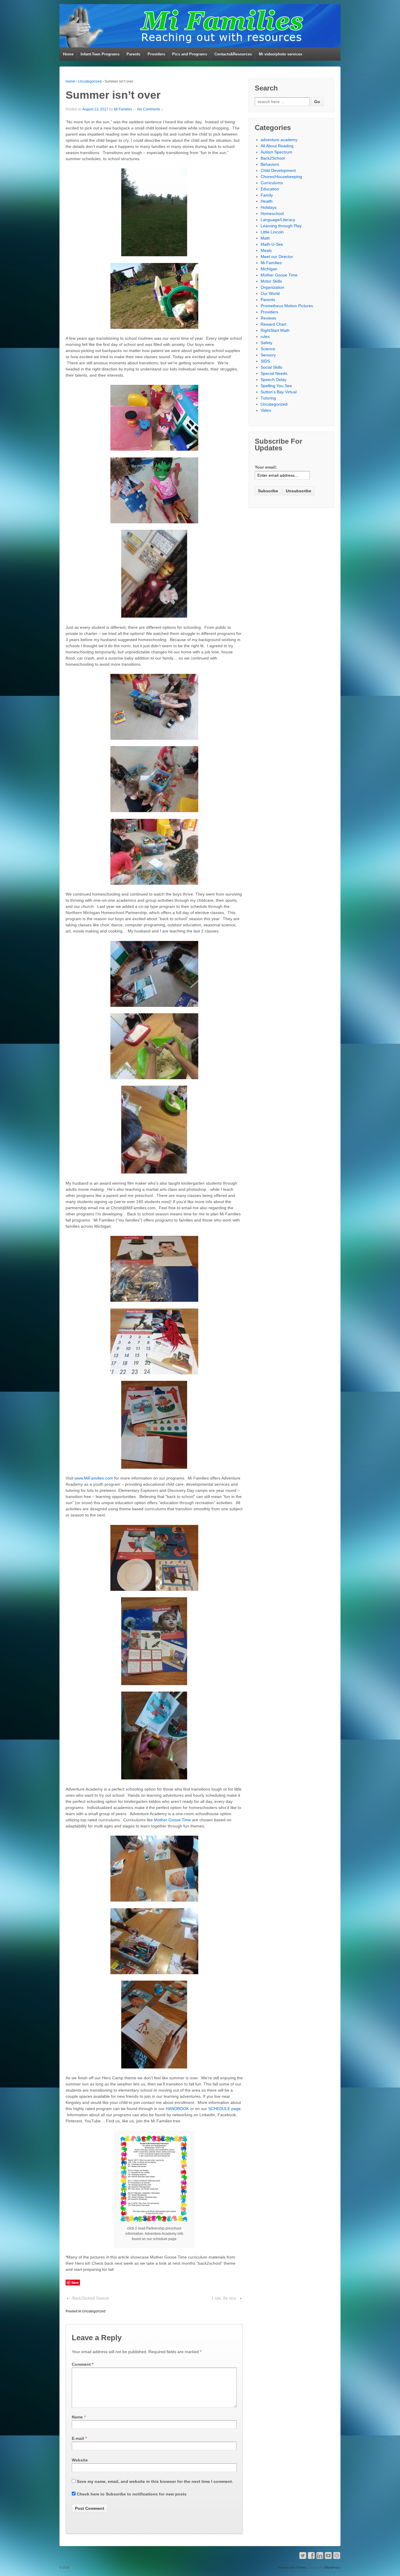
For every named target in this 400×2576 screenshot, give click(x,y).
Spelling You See (276, 386)
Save (75, 2282)
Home (68, 54)
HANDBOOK (178, 2109)
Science (268, 349)
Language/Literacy (278, 220)
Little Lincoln (272, 232)
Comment (83, 2364)
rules (265, 336)
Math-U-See (272, 244)
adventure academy (279, 140)
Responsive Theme (292, 2568)
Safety (266, 343)
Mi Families (123, 109)
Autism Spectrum (276, 152)
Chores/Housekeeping (281, 177)
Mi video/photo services (281, 54)
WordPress (333, 2568)
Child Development (278, 170)
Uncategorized (90, 81)
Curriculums (272, 183)
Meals (266, 250)
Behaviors (270, 164)
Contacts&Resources (233, 54)
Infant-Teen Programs (100, 54)
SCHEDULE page (224, 2109)
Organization (272, 287)
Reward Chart (273, 324)
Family (267, 195)
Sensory (268, 355)
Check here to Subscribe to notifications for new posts (131, 2494)
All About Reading (277, 146)
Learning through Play (281, 226)
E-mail (78, 2438)
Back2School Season (91, 2298)
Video (266, 410)
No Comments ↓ (150, 109)
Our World (270, 293)
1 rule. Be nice (224, 2298)
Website (80, 2460)
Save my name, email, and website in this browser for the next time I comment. (155, 2481)
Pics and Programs (190, 54)
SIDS (265, 361)
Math (265, 238)
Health (267, 201)
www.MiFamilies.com (94, 1478)
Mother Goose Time (173, 1820)
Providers (156, 54)
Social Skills (271, 367)
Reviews (268, 318)
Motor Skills (271, 281)
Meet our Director (277, 257)
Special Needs (274, 373)
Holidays (269, 207)
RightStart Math (275, 330)
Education (270, 189)
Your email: (266, 467)
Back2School (273, 158)
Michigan (269, 269)
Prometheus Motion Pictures (287, 306)
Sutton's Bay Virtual (279, 392)
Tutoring (268, 398)
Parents (133, 54)
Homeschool (272, 213)
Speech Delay (273, 380)
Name (77, 2417)
